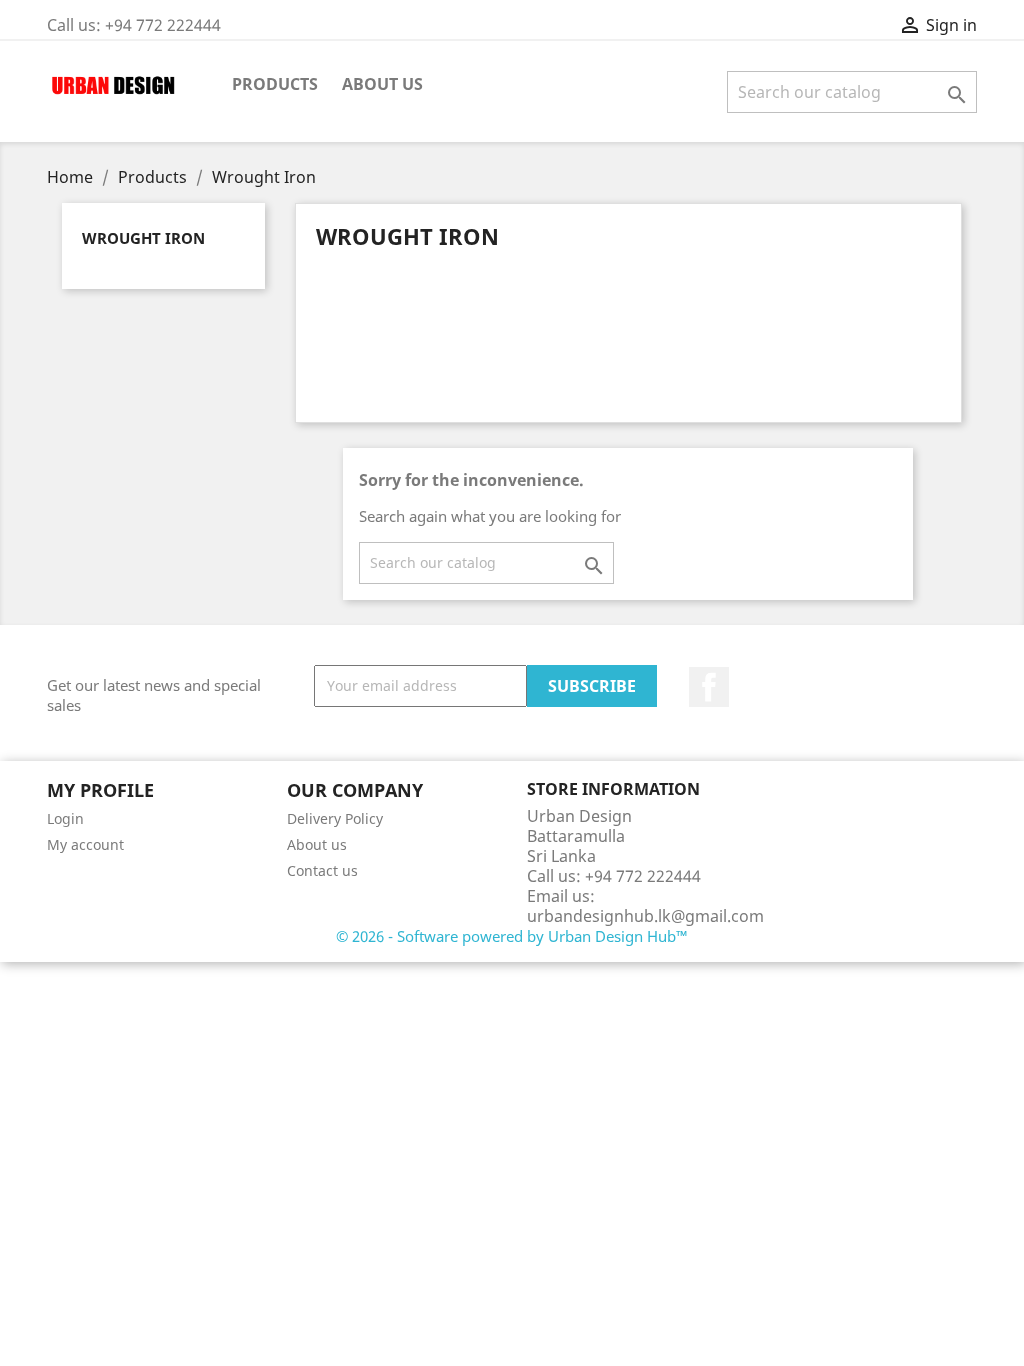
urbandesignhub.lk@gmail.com (645, 916)
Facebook (709, 687)
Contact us (322, 870)
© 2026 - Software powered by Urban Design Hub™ (512, 936)
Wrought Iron (143, 238)
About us (382, 84)
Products (275, 84)
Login (65, 818)
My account (85, 844)
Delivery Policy (335, 818)
